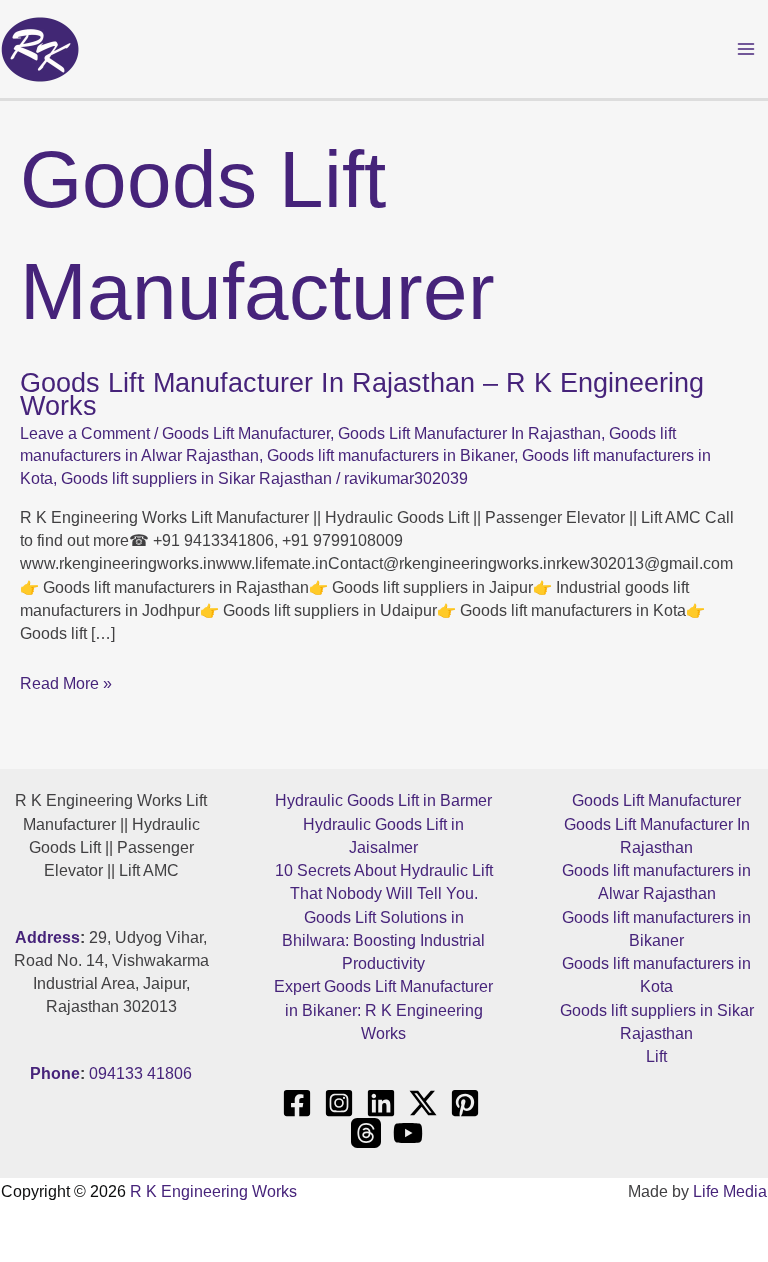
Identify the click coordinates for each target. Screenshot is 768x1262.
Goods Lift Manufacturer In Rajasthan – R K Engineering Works (362, 394)
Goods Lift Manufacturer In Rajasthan (469, 433)
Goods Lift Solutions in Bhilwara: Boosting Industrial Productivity (383, 941)
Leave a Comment (85, 433)
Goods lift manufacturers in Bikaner (390, 455)
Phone (55, 1073)
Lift (656, 1056)
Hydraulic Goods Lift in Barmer (383, 800)
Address (47, 937)
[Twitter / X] (423, 1103)
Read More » (66, 683)
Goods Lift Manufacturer (246, 433)
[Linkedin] (381, 1103)
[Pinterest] (465, 1103)
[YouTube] (408, 1133)
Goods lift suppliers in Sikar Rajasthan (196, 478)
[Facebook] (297, 1103)
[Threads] (366, 1133)
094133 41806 (140, 1073)
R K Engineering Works (213, 1191)
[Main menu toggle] (746, 48)
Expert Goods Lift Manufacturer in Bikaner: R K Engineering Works (383, 1010)
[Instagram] (339, 1103)
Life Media (730, 1191)
